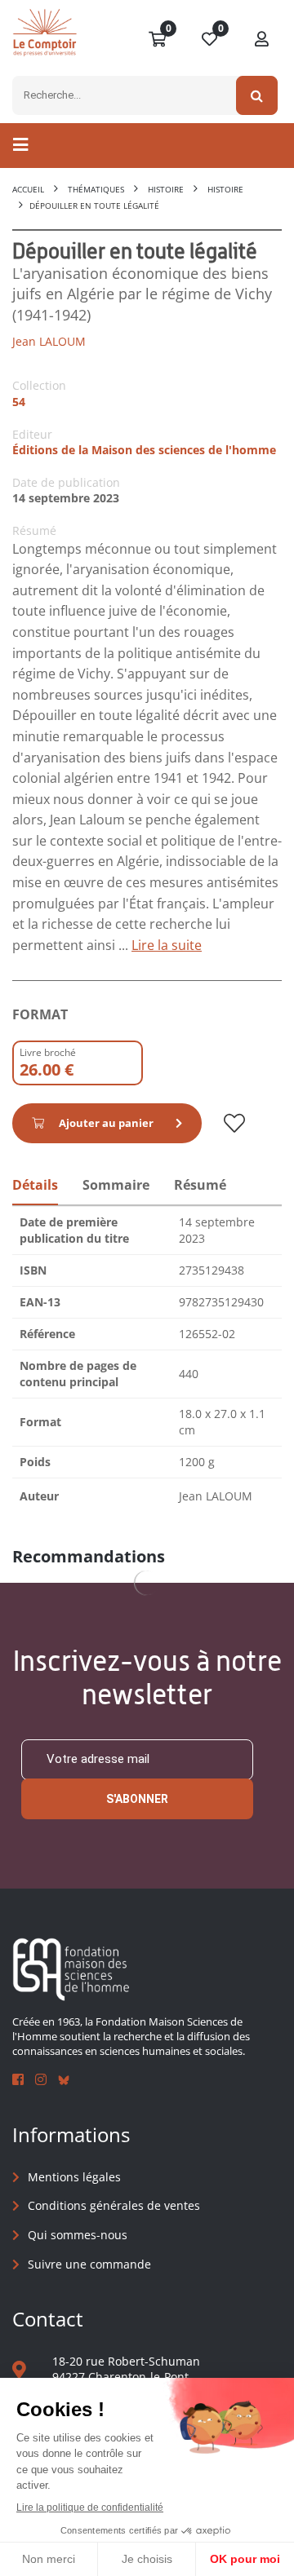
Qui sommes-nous (78, 2235)
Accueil (28, 189)
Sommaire (116, 1185)
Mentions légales (74, 2177)
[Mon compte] (262, 40)
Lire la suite (167, 945)
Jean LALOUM (49, 341)
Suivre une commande (89, 2264)
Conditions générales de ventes (114, 2205)
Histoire (166, 189)
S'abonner (137, 1799)
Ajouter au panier (106, 1123)
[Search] (257, 95)
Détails (35, 1185)
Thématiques (96, 189)
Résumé (200, 1185)
